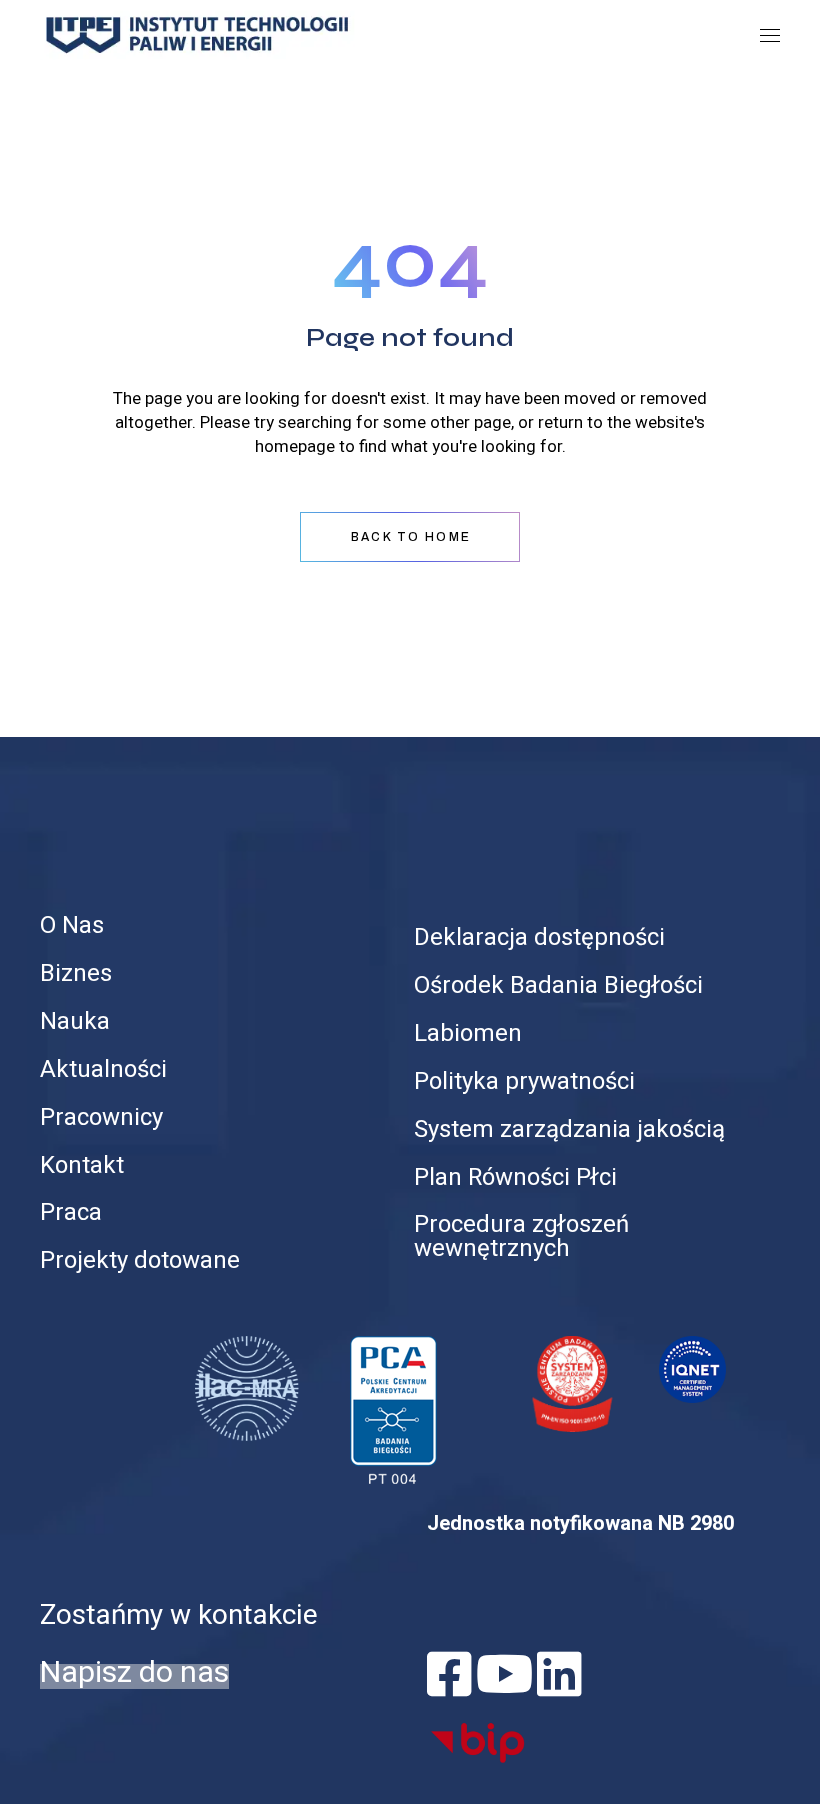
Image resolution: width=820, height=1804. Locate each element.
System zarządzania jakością (569, 1129)
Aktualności (103, 1069)
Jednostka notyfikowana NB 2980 (580, 1523)
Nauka (75, 1021)
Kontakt (82, 1165)
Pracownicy (101, 1117)
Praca (71, 1212)
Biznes (76, 973)
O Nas (72, 925)
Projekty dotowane (140, 1260)
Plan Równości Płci (515, 1177)
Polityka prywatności (524, 1081)
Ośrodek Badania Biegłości (558, 985)
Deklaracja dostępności (539, 937)
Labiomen (468, 1033)
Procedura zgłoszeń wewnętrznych (521, 1236)
